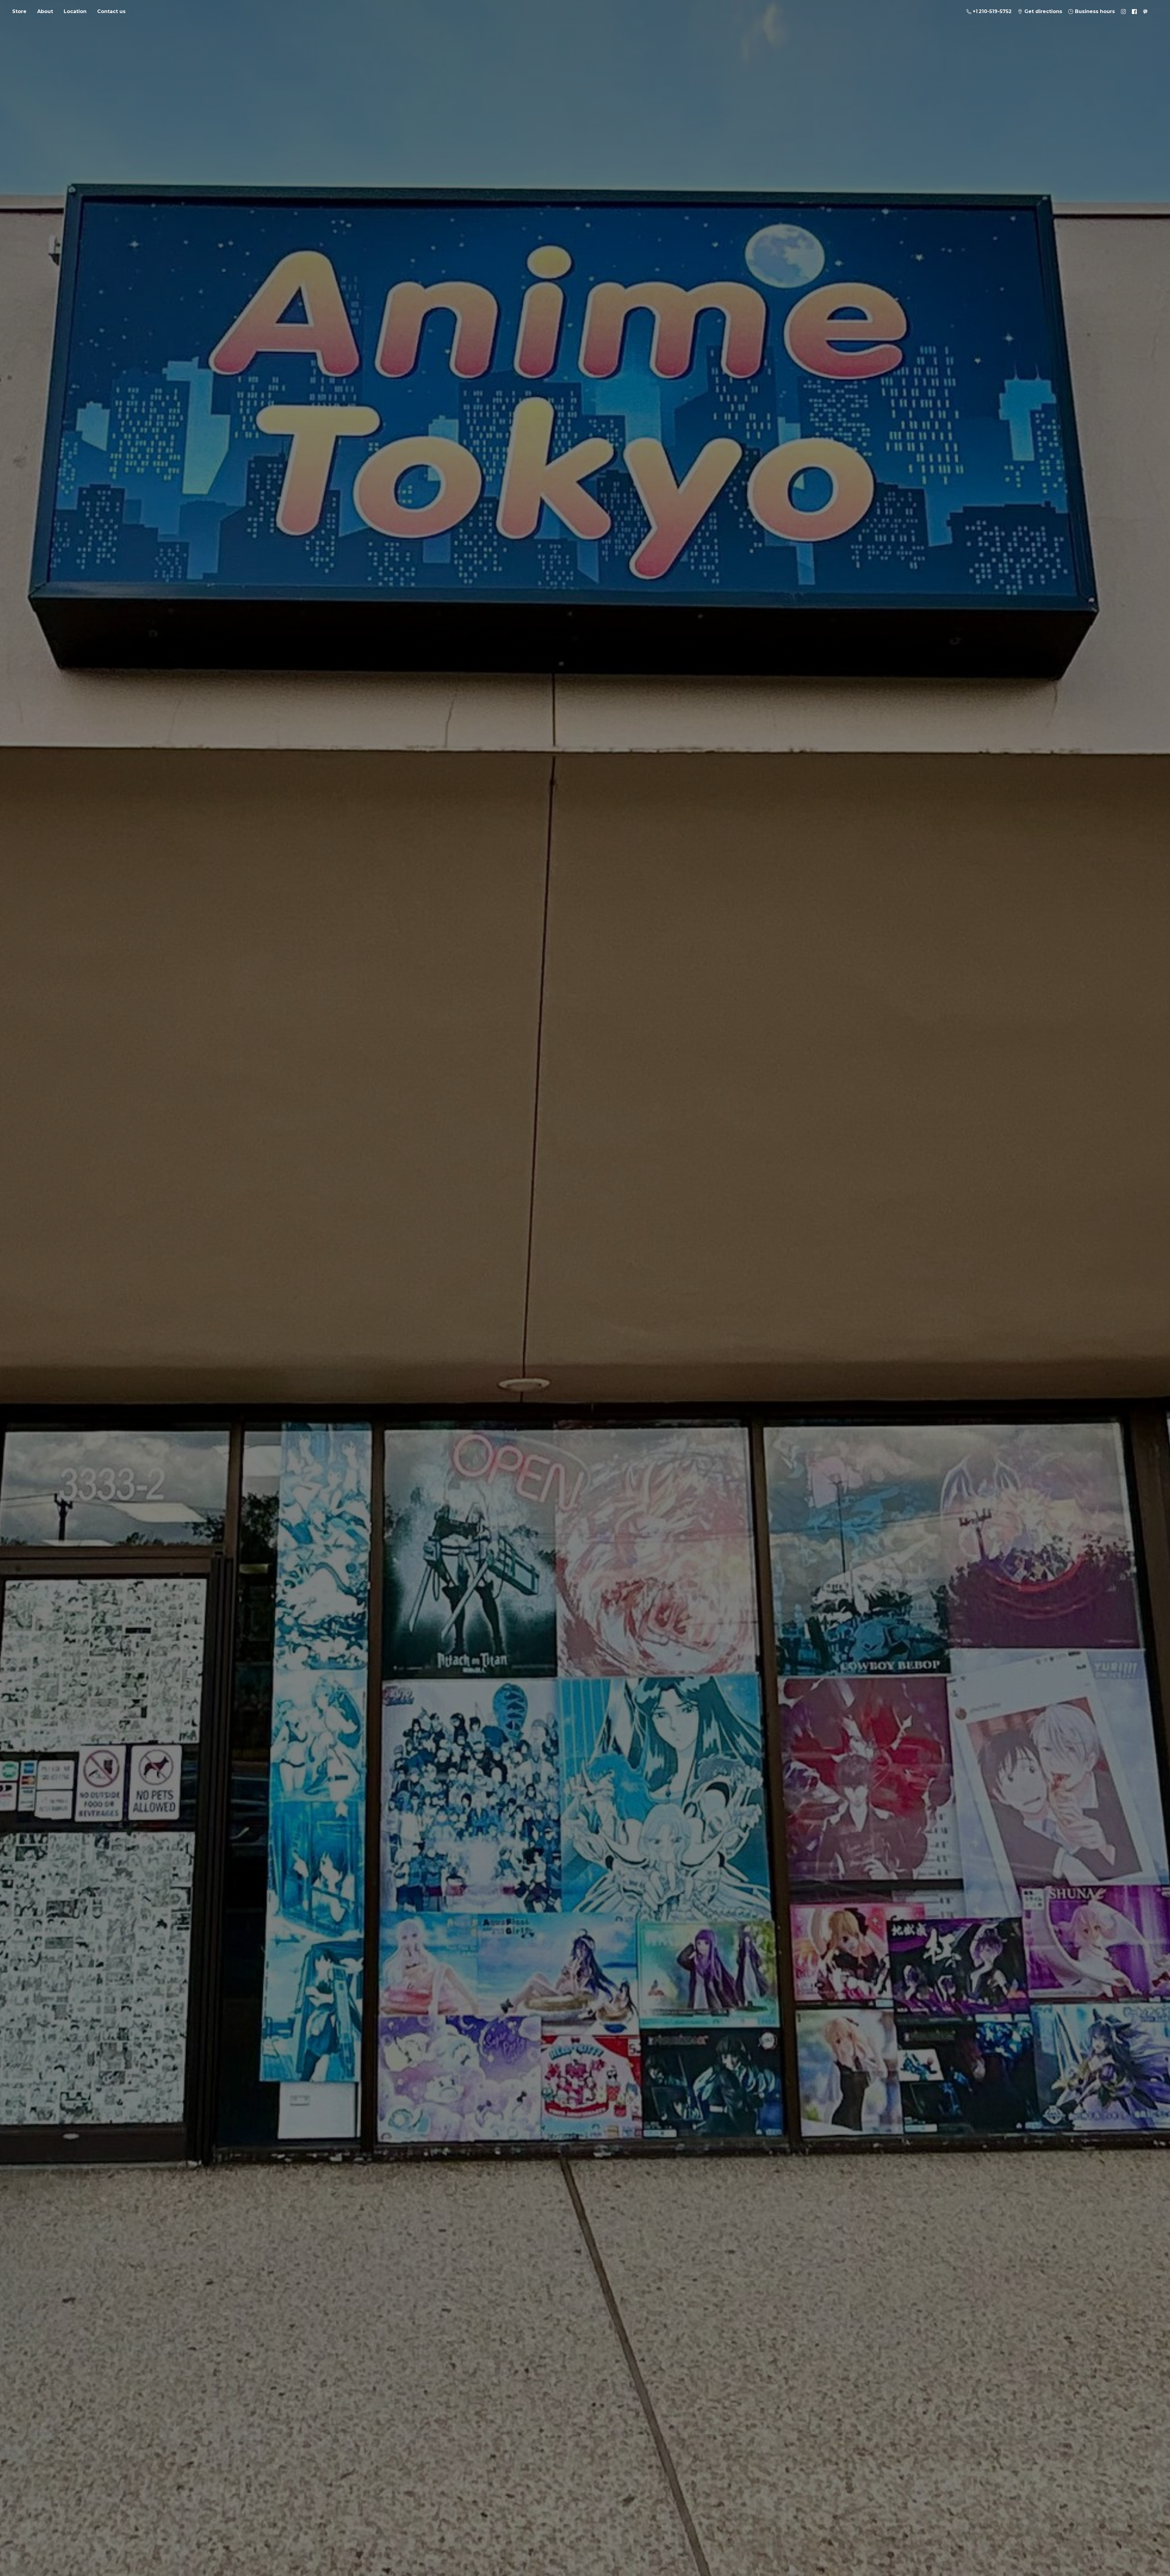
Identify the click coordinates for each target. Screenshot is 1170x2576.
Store (19, 11)
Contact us (111, 11)
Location (75, 11)
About (45, 11)
